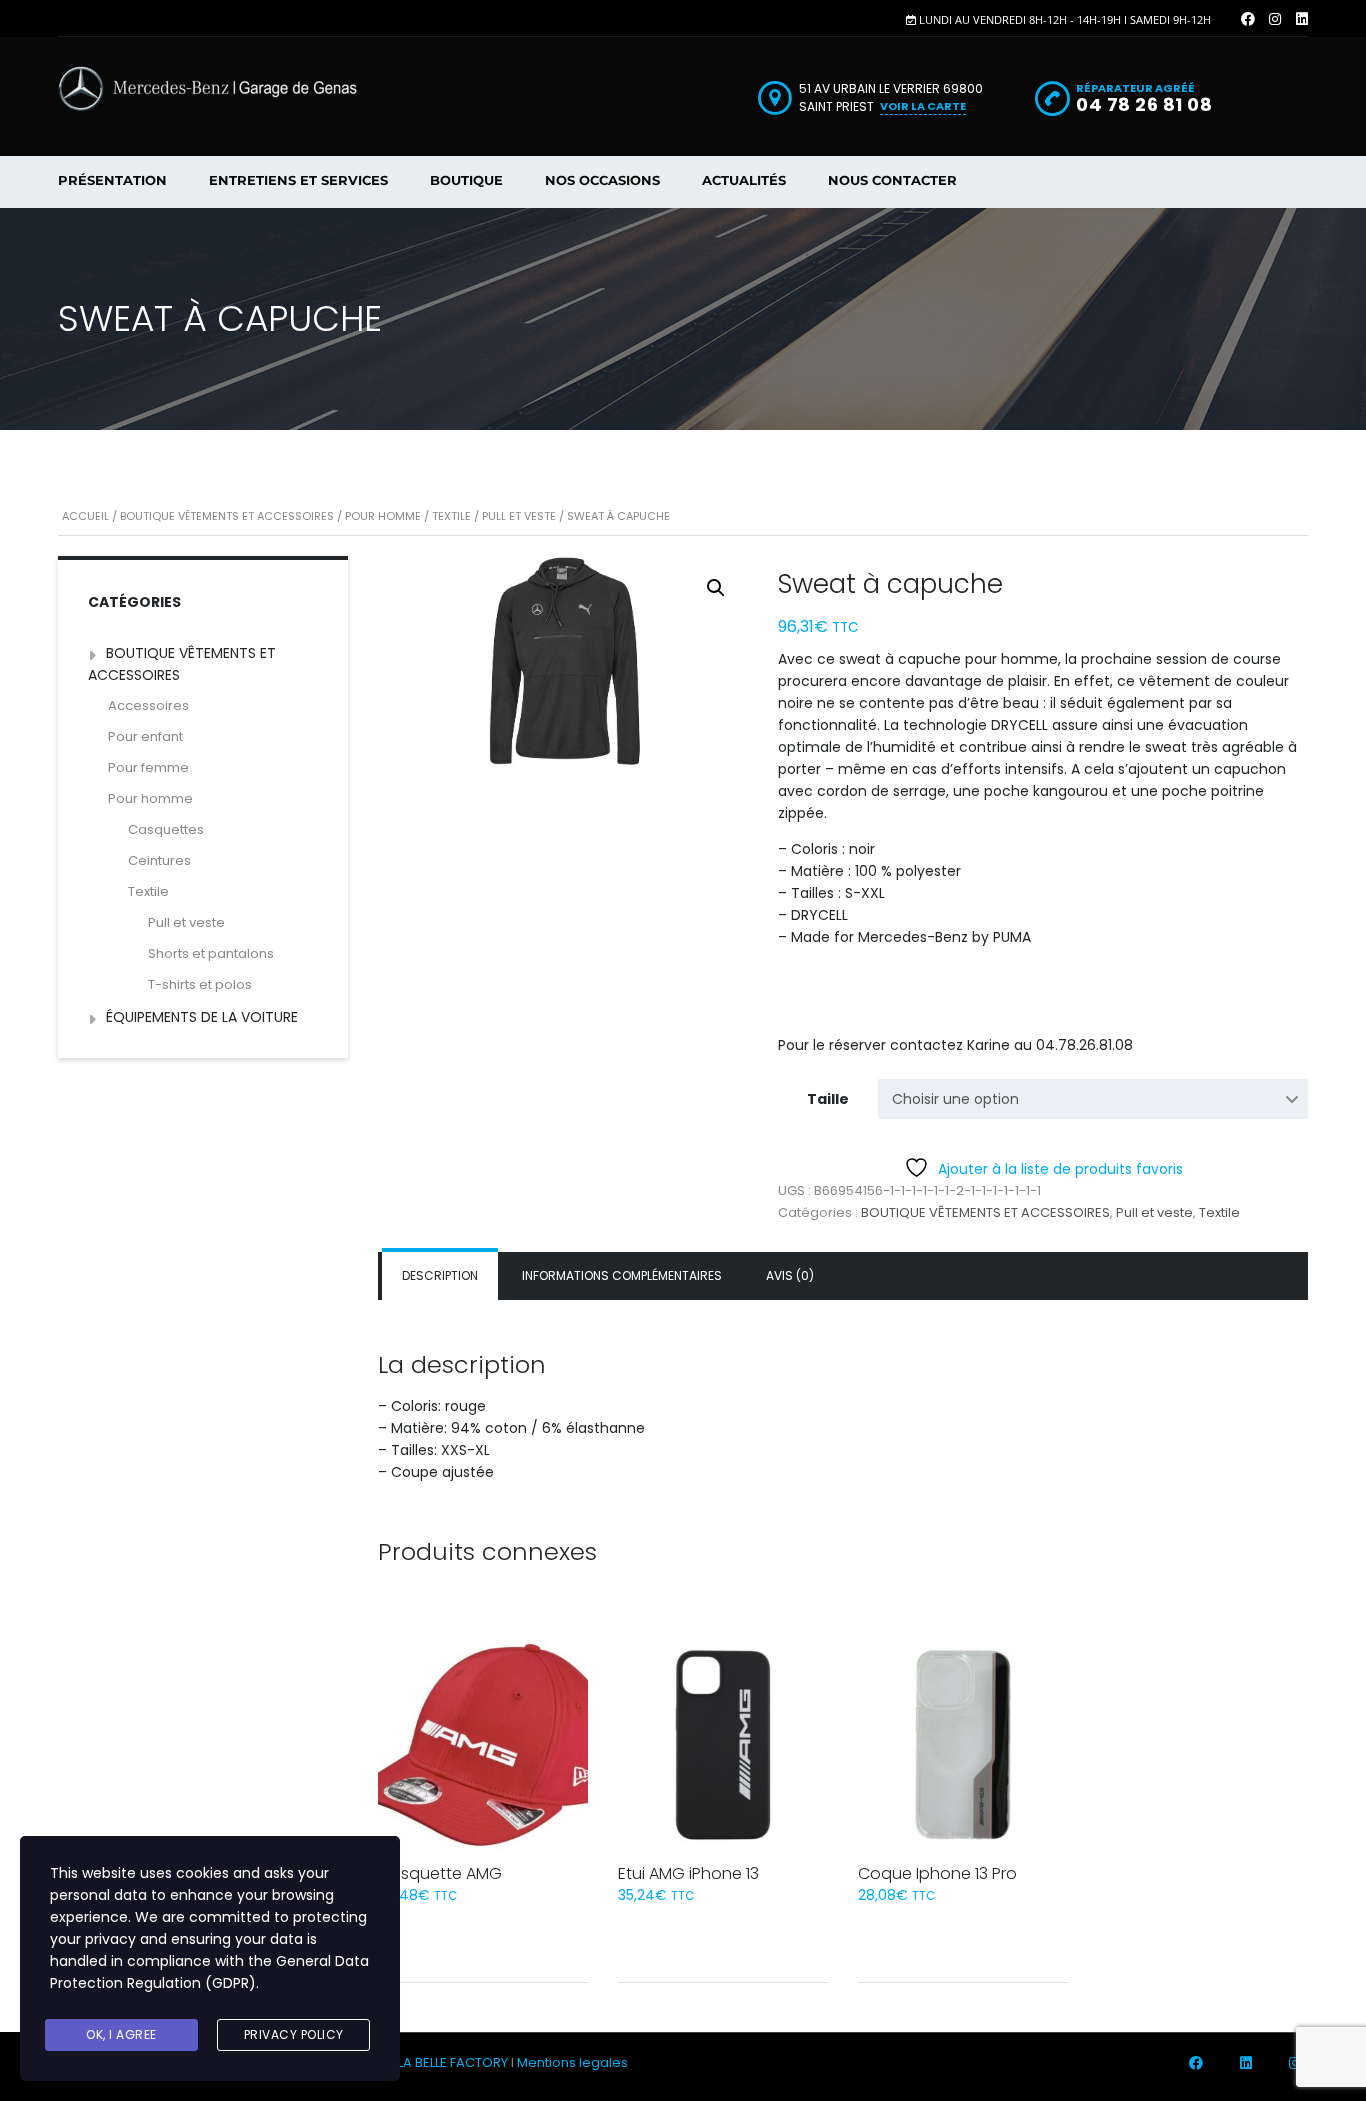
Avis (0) (790, 1275)
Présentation (112, 180)
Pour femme (148, 767)
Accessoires (148, 705)
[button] (716, 588)
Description (440, 1275)
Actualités (744, 180)
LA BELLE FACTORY (453, 2062)
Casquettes (166, 829)
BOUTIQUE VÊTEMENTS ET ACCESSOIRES (227, 516)
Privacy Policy (294, 2034)
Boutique (466, 180)
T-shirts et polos (200, 984)
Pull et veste (519, 516)
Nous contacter (892, 180)
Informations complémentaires (622, 1275)
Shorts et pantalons (211, 953)
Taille (828, 1099)
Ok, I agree (121, 2034)
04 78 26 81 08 (1144, 104)
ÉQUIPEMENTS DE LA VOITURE (202, 1017)
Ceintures (159, 860)
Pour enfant (145, 736)
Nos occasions (602, 180)
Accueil (85, 516)
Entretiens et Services (298, 180)
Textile (451, 516)
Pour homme (383, 516)
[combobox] (1093, 1099)
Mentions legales (572, 2062)
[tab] (440, 1276)
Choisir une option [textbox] (955, 1099)
